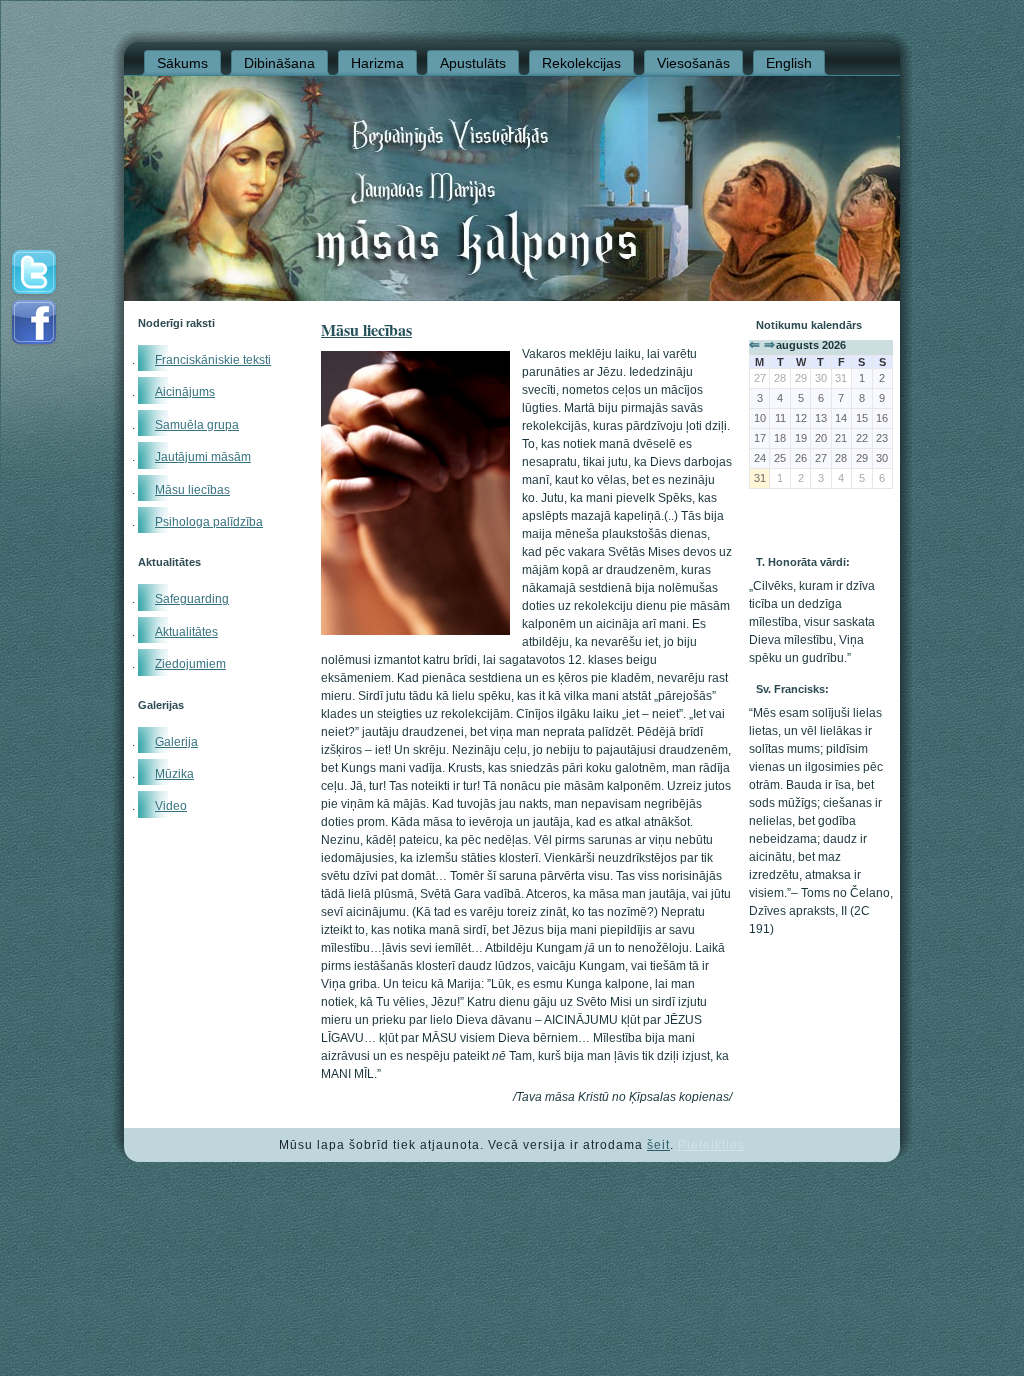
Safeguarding (192, 599)
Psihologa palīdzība (209, 522)
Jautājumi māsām (203, 457)
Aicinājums (185, 392)
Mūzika (174, 774)
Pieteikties (711, 1145)
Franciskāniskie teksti (213, 360)
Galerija (176, 742)
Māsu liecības (192, 490)
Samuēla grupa (197, 425)
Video (171, 806)
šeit (658, 1145)
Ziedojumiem (190, 664)
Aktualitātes (186, 632)
